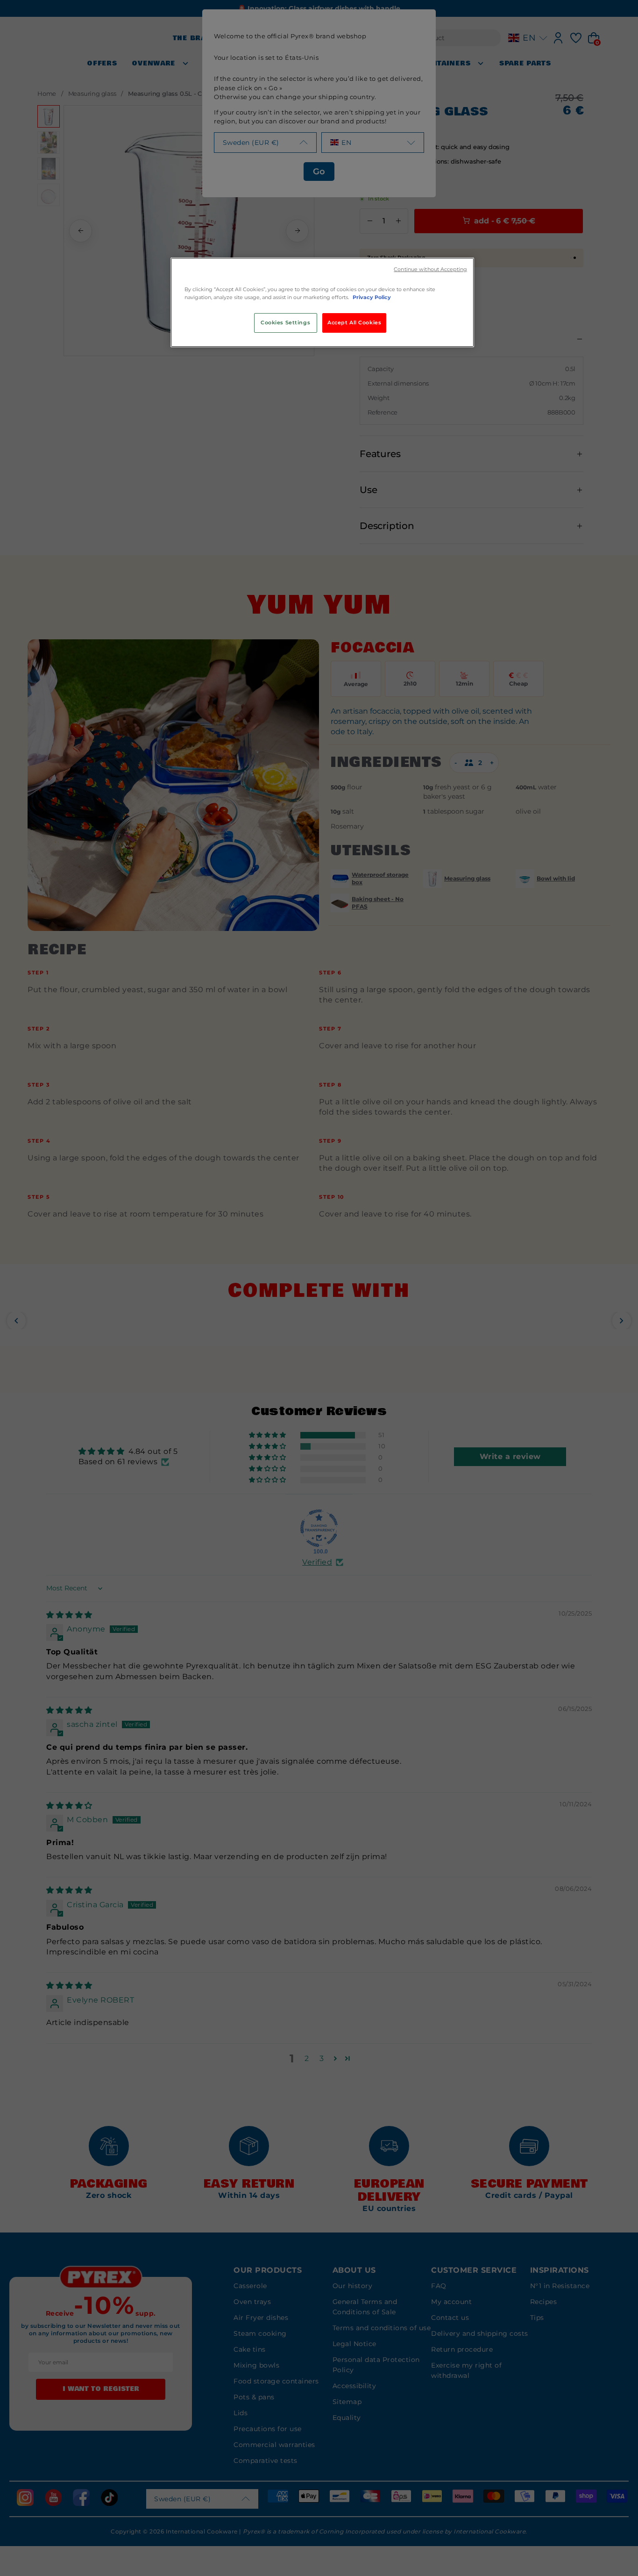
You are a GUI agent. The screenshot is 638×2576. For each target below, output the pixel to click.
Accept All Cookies (354, 322)
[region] (322, 302)
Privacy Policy (372, 297)
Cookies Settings (285, 322)
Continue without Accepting (430, 269)
